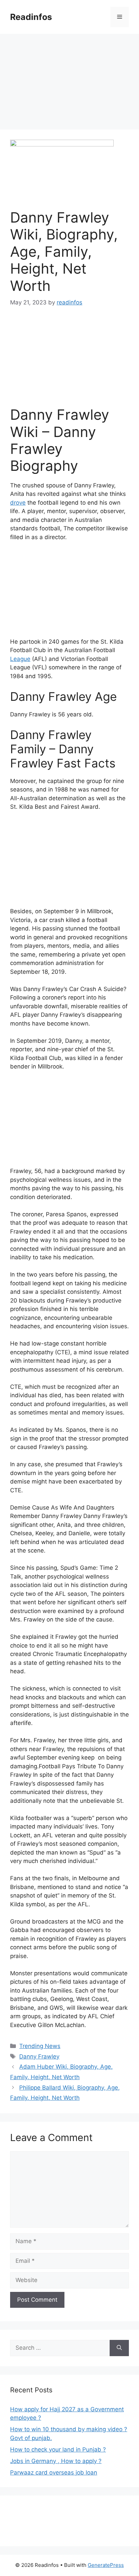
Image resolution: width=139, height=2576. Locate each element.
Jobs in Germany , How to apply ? (56, 2461)
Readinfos (31, 17)
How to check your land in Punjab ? (58, 2449)
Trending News (40, 2046)
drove (18, 503)
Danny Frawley (39, 2056)
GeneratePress (106, 2565)
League (20, 659)
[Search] (119, 2348)
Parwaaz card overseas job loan (54, 2472)
